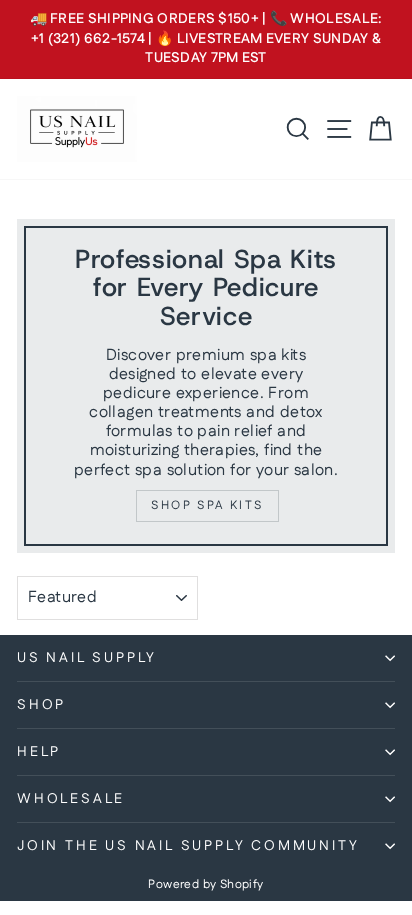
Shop (41, 705)
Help (39, 752)
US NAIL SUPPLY (87, 658)
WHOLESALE (71, 799)
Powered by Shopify (205, 884)
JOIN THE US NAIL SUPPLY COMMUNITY (188, 846)
